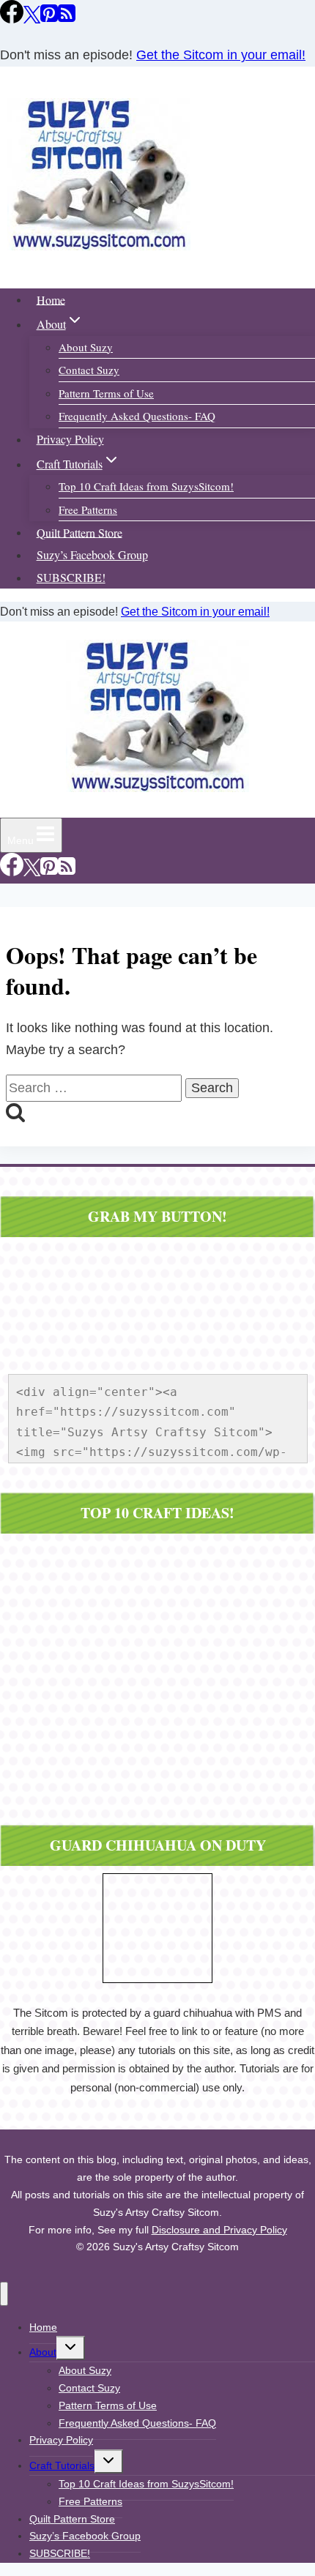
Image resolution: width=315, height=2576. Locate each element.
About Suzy (86, 347)
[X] (32, 19)
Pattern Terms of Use (106, 393)
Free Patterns (88, 509)
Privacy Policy (70, 439)
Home (51, 299)
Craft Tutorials (62, 2465)
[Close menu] (4, 2294)
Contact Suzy (89, 370)
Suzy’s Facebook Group (92, 555)
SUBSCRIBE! (71, 577)
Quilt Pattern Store (79, 532)
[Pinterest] (49, 19)
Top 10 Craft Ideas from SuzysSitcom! (146, 486)
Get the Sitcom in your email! (221, 55)
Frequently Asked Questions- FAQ (137, 416)
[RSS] (67, 19)
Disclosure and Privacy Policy (219, 2230)
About (43, 2352)
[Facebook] (12, 19)
